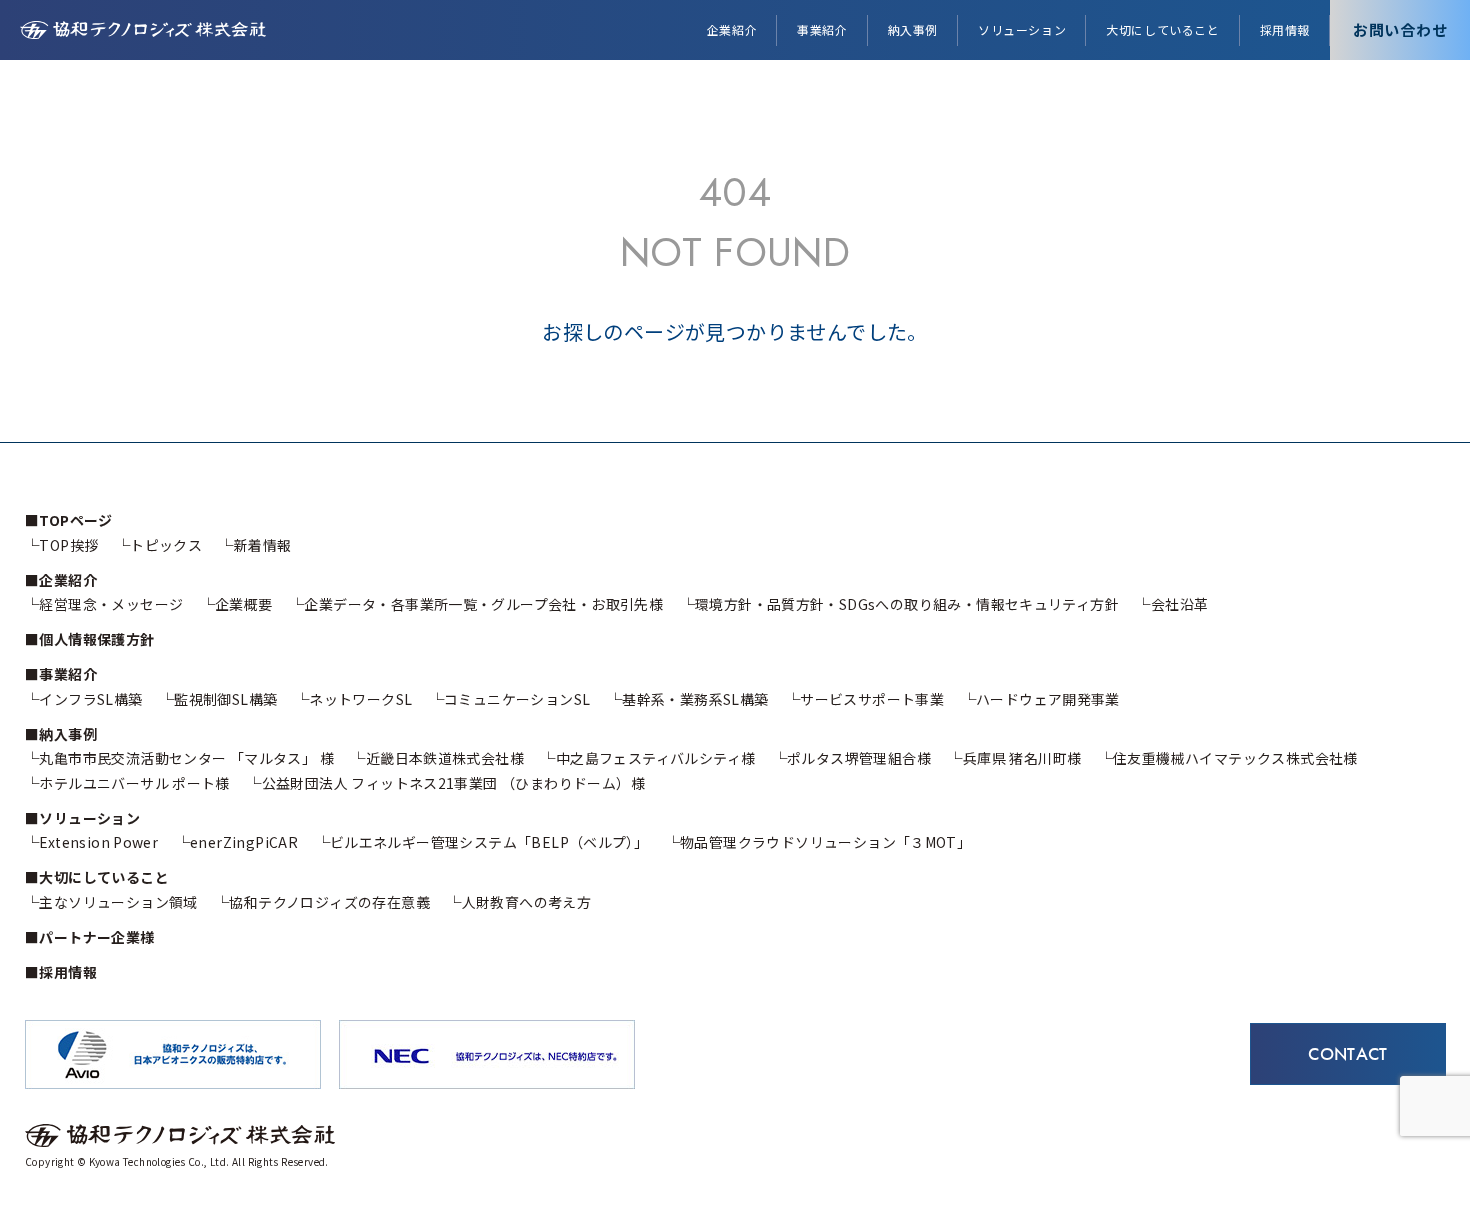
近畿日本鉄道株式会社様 (445, 758)
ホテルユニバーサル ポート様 (134, 783)
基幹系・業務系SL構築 (695, 699)
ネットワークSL (360, 699)
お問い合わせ (1400, 29)
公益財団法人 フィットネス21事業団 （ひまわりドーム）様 (453, 783)
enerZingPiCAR (244, 842)
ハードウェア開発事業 (1048, 699)
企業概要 (244, 604)
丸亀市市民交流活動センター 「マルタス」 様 (186, 758)
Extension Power (98, 842)
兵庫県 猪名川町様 (1022, 758)
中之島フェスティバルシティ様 (655, 758)
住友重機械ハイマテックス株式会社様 (1235, 758)
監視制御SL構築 (225, 699)
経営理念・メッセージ (111, 604)
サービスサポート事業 (872, 699)
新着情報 (262, 545)
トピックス (166, 545)
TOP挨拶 (68, 545)
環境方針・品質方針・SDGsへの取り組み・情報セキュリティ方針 (907, 604)
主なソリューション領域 (118, 902)
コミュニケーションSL (517, 699)
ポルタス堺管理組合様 (859, 758)
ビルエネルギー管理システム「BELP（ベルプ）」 (489, 842)
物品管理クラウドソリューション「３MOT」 (825, 842)
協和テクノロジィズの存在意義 (329, 902)
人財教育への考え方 (526, 902)
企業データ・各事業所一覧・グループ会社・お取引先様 (483, 604)
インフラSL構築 (90, 699)
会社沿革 (1179, 604)
